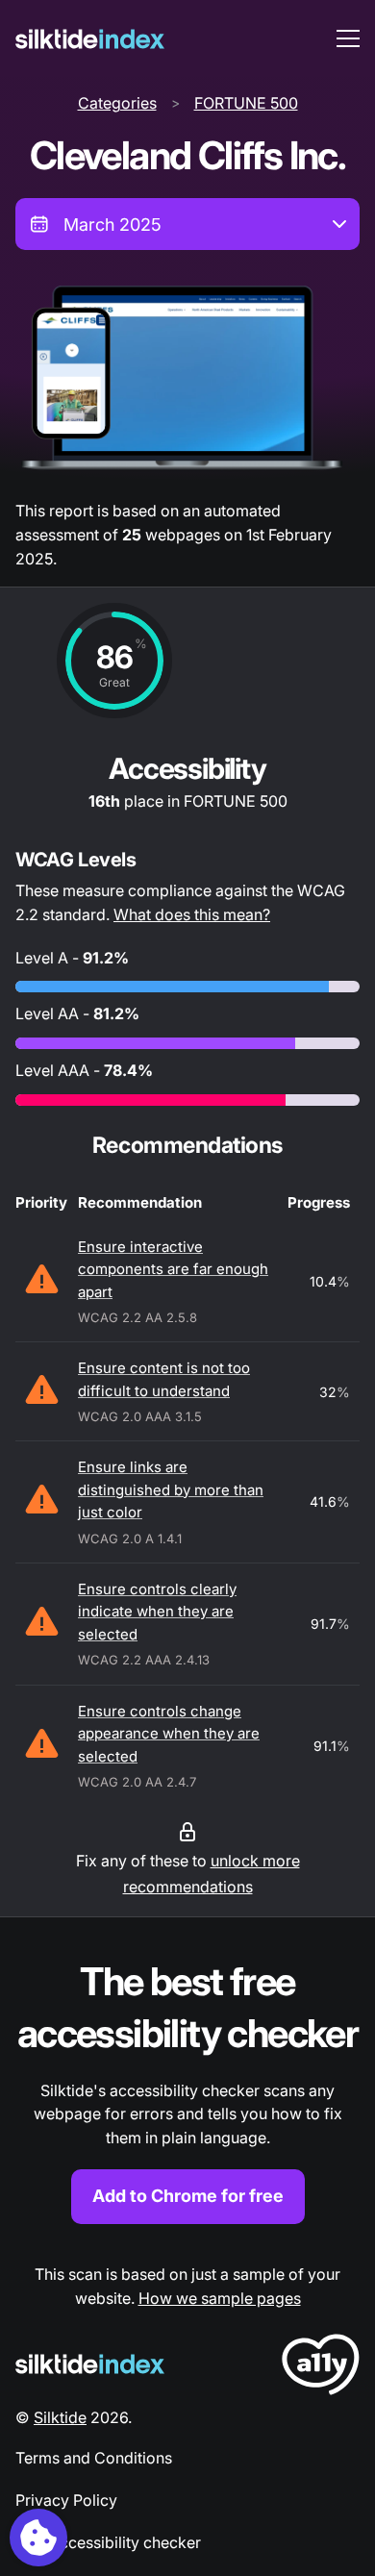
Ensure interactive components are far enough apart (173, 1269)
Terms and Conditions (94, 2458)
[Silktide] (90, 39)
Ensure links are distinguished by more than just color (171, 1489)
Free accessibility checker (108, 2542)
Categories (117, 103)
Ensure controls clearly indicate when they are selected (157, 1612)
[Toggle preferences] (38, 2538)
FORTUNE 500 (246, 103)
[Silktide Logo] (90, 2364)
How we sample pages (220, 2298)
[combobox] (187, 224)
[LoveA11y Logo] (321, 2368)
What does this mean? (192, 914)
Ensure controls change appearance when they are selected (169, 1734)
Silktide (60, 2417)
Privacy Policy (66, 2500)
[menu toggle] (348, 38)
